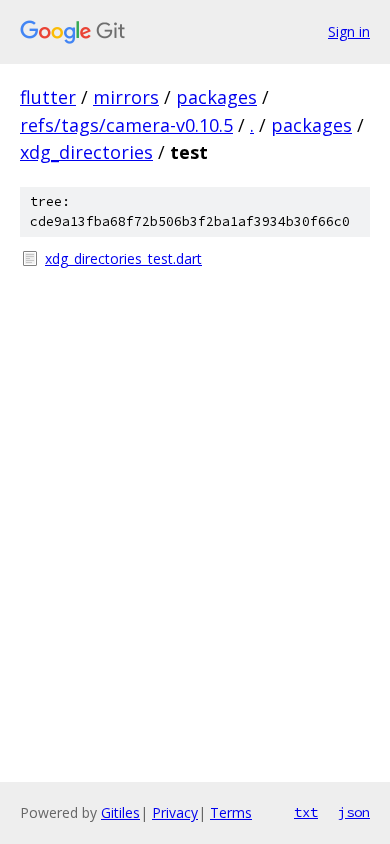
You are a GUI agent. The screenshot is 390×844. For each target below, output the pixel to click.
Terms (231, 812)
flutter (48, 97)
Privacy (175, 812)
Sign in (349, 31)
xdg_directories (86, 152)
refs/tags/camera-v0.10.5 (126, 125)
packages (216, 97)
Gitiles (120, 812)
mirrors (126, 97)
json (354, 812)
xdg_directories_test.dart (123, 258)
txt (306, 812)
